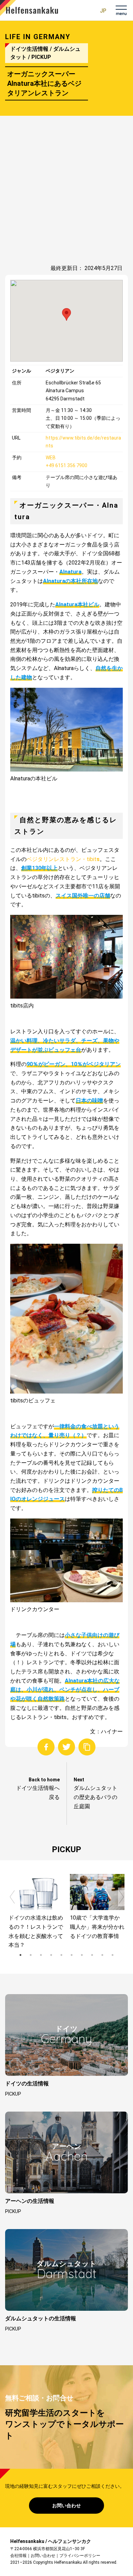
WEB (51, 458)
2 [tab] (31, 1955)
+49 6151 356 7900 (66, 465)
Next (121, 1897)
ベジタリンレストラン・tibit (63, 859)
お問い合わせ (66, 2506)
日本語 (102, 11)
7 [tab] (82, 1955)
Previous (12, 1897)
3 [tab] (41, 1955)
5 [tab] (61, 1955)
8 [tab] (92, 1955)
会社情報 (18, 2556)
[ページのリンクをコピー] (87, 1747)
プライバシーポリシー (80, 2556)
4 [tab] (51, 1955)
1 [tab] (20, 1955)
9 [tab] (102, 1955)
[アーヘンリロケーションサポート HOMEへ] (29, 8)
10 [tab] (113, 1955)
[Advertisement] (66, 193)
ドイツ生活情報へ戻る (38, 1793)
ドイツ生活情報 (29, 49)
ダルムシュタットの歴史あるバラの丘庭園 (95, 1797)
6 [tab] (72, 1955)
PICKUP (13, 2094)
